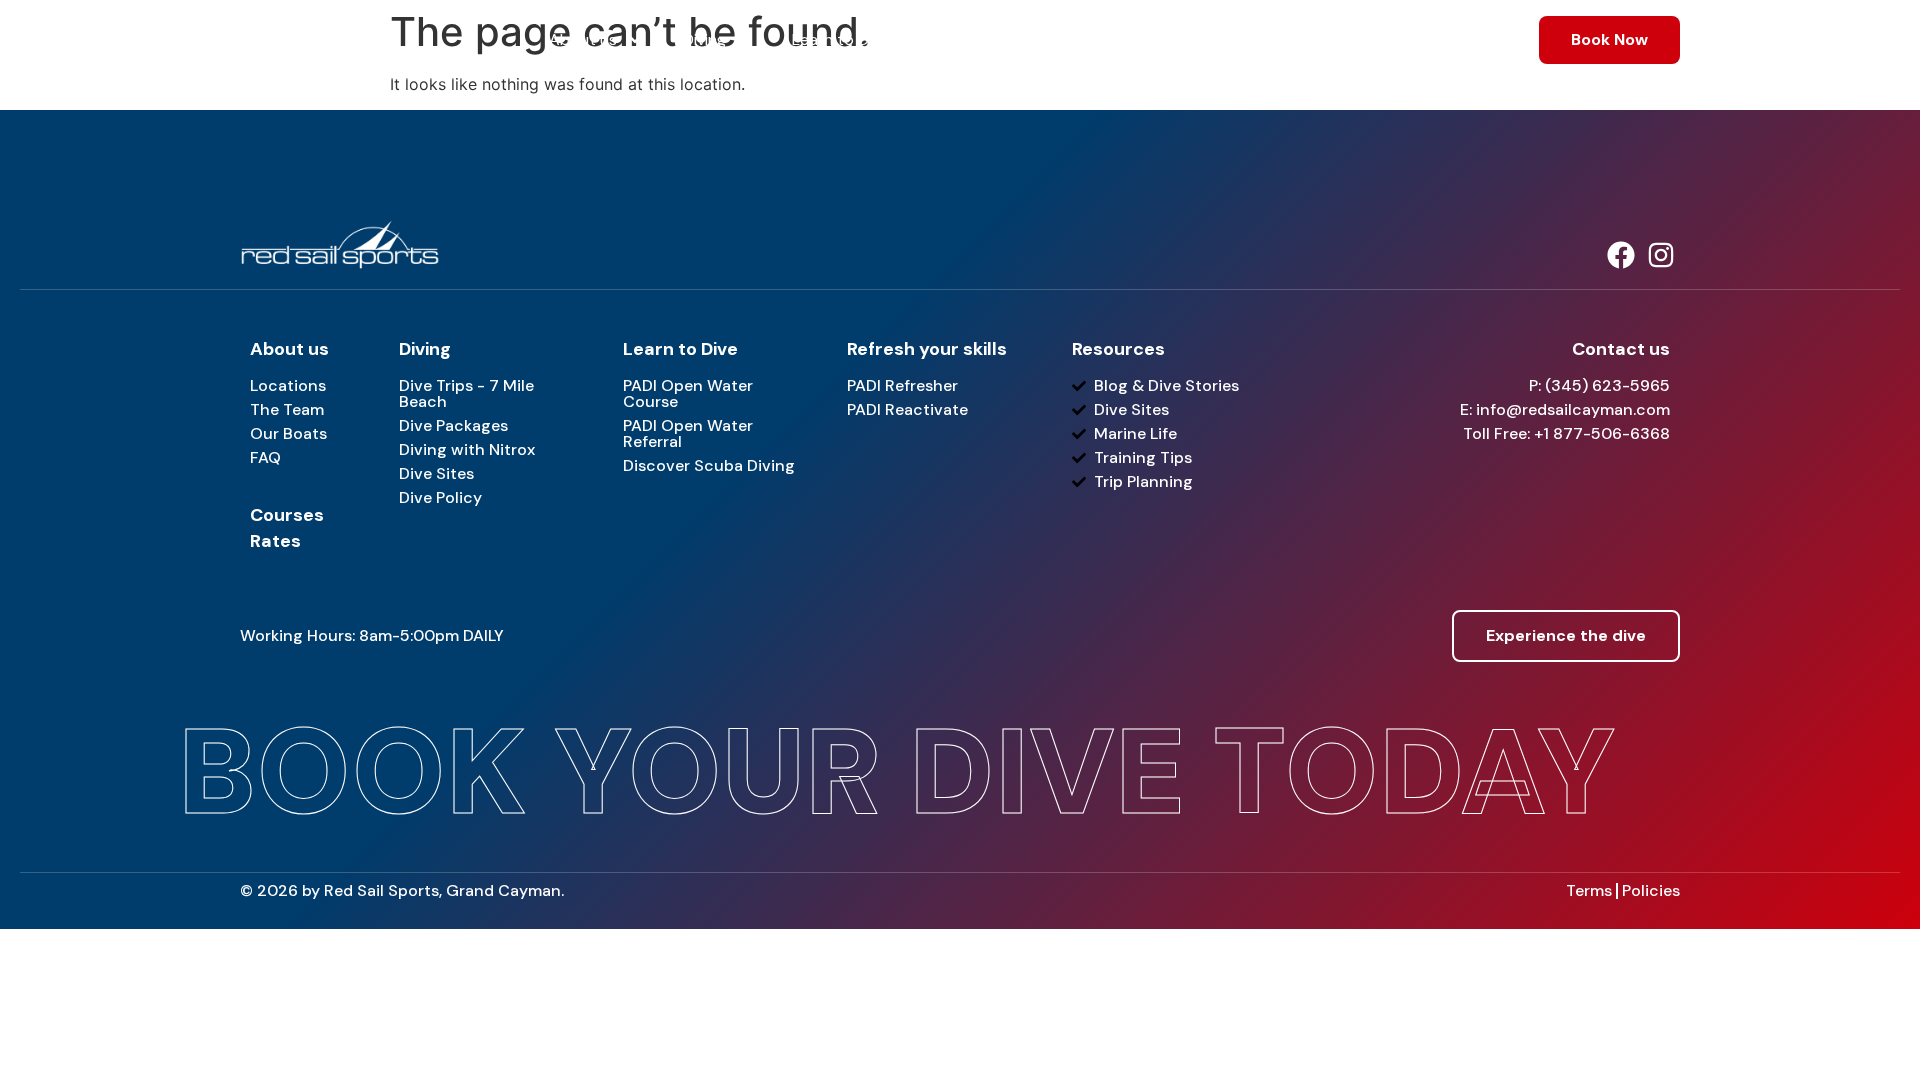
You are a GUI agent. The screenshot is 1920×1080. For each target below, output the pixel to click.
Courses (985, 39)
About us (583, 39)
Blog (1374, 39)
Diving (704, 39)
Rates (1298, 39)
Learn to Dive (840, 39)
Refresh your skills (1146, 39)
